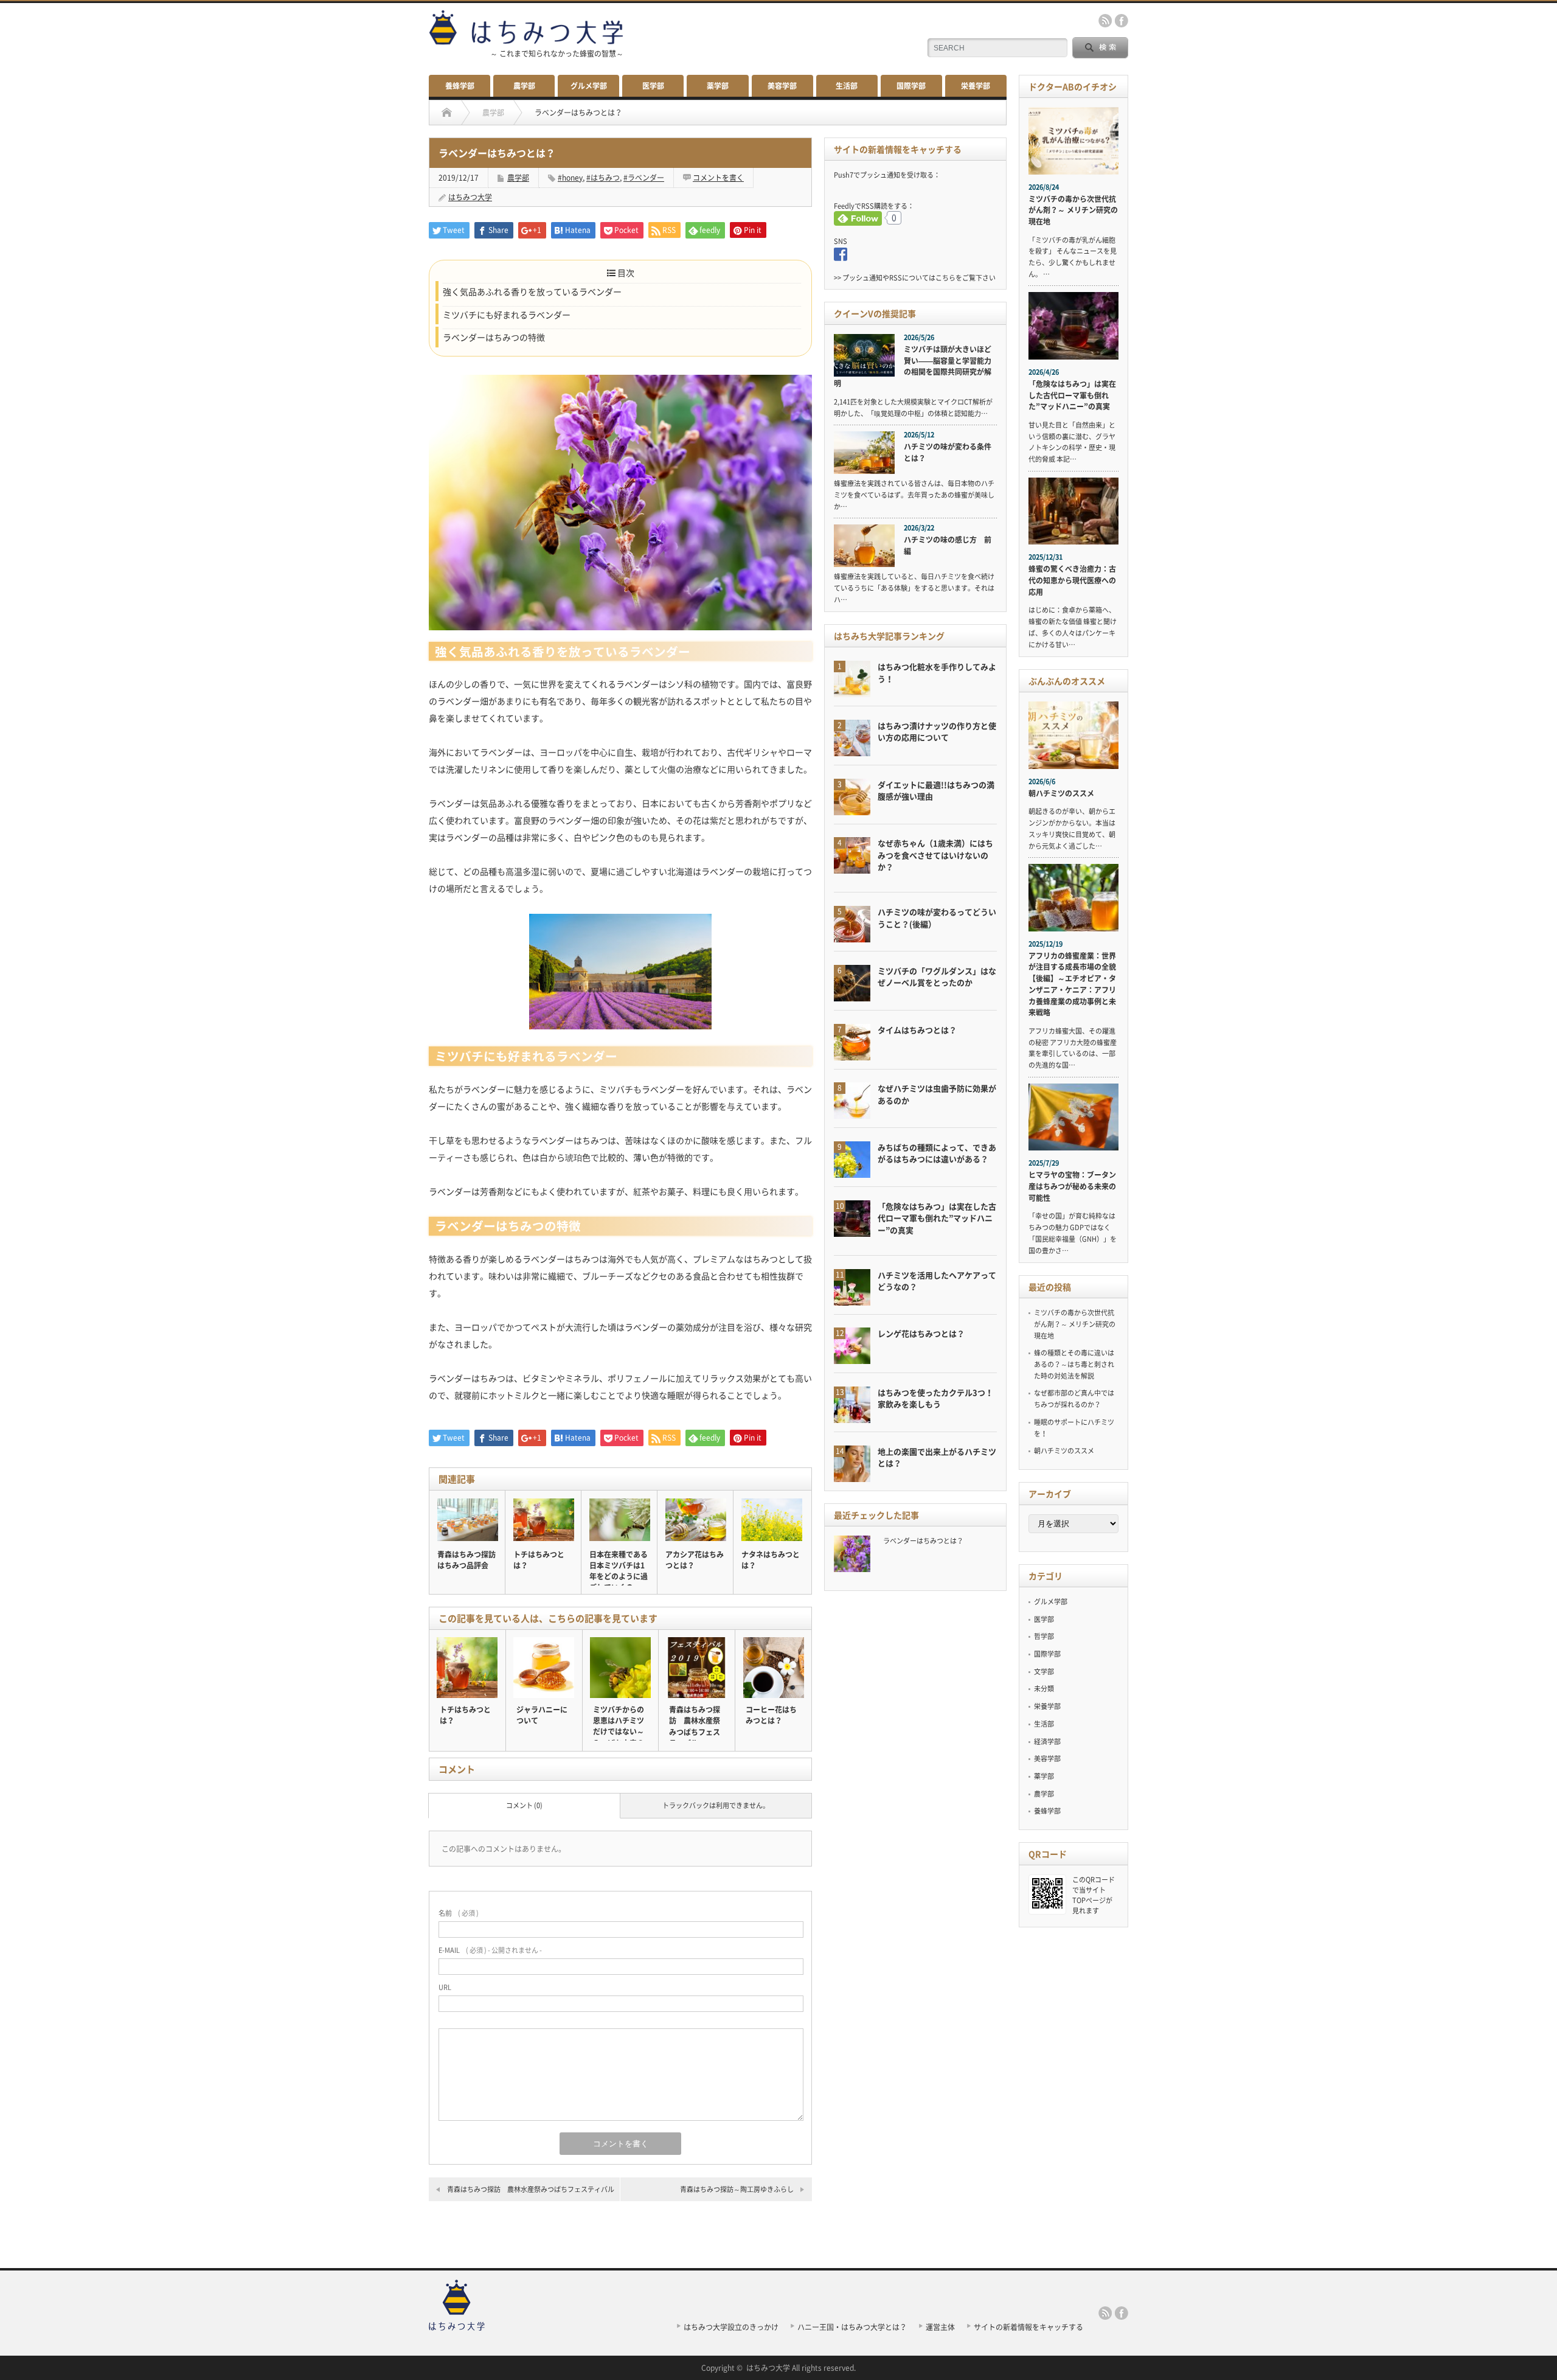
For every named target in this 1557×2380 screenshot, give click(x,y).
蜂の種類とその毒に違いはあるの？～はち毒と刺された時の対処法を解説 (1074, 1364)
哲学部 (1044, 1636)
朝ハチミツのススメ (1061, 793)
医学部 (653, 86)
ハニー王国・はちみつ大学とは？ (852, 2327)
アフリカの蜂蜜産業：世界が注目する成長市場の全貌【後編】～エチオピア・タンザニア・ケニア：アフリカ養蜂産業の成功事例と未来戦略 (1072, 984)
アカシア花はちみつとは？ (695, 1560)
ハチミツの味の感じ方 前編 (948, 545)
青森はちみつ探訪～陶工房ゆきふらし (737, 2189)
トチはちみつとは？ (539, 1560)
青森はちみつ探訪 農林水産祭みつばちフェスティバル (531, 2189)
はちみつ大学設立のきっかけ (731, 2327)
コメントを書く (718, 178)
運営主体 (940, 2327)
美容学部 (782, 86)
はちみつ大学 (470, 197)
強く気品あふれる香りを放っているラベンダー (532, 291)
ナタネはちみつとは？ (771, 1560)
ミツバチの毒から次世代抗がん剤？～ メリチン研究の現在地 (1073, 210)
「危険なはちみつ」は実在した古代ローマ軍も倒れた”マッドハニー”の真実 (1072, 395)
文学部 (1044, 1672)
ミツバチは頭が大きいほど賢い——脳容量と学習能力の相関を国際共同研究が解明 (913, 366)
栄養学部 (976, 86)
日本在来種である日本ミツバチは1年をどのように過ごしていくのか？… (619, 1576)
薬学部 (718, 86)
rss (1105, 21)
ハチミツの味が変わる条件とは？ (948, 452)
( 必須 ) (459, 1913)
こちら (945, 278)
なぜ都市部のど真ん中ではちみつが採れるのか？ (1074, 1399)
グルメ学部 (589, 86)
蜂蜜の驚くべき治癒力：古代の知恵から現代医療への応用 (1072, 580)
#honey (570, 178)
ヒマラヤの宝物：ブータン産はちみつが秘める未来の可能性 (1072, 1186)
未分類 (1044, 1689)
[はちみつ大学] (457, 2327)
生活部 (847, 86)
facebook (1122, 21)
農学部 (524, 86)
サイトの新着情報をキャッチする (1028, 2327)
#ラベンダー (644, 178)
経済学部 (1047, 1742)
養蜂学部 (460, 86)
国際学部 (911, 86)
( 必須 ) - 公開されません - (490, 1950)
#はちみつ (603, 178)
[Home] (447, 113)
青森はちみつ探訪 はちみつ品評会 (466, 1560)
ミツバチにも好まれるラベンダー (507, 315)
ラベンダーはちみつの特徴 (494, 337)
